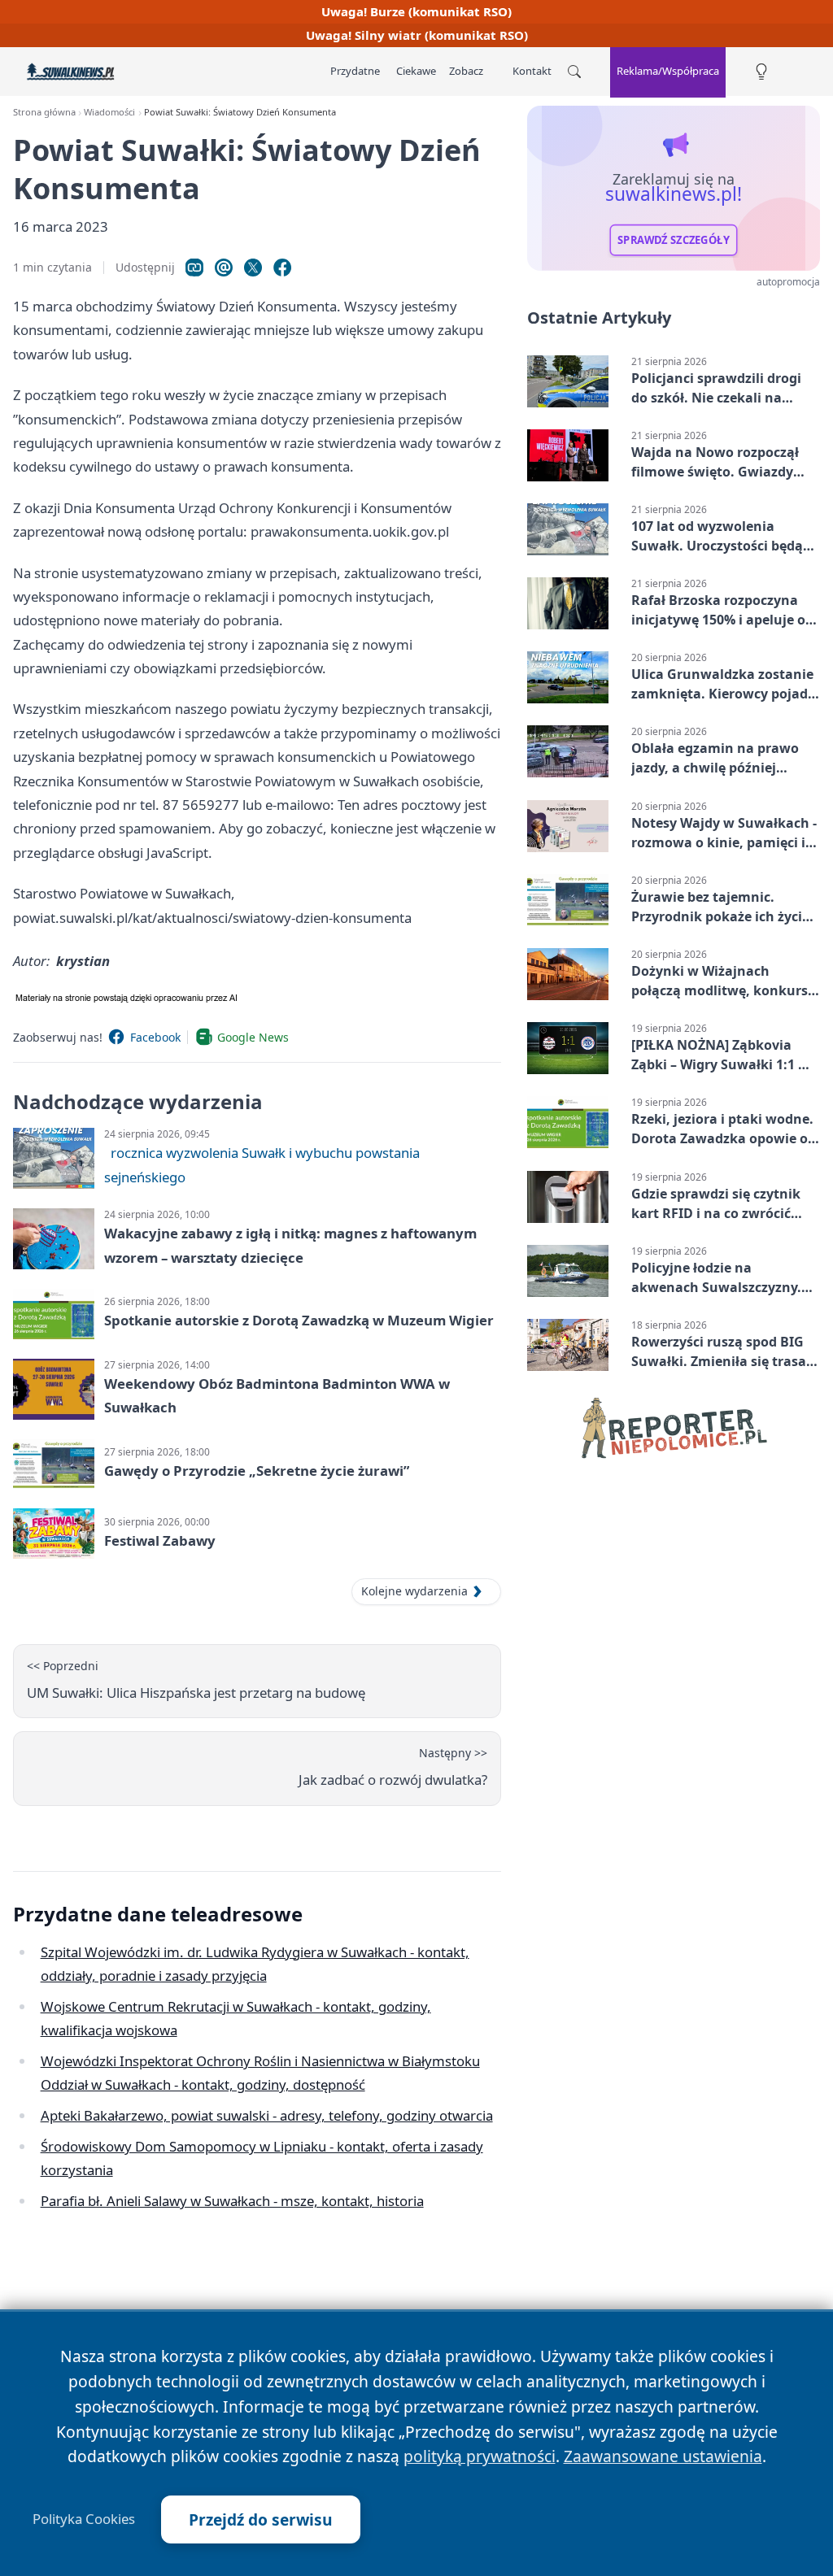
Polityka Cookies (84, 2519)
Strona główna (44, 112)
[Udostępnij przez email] (224, 268)
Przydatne (355, 71)
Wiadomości (109, 112)
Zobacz (466, 71)
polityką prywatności (480, 2456)
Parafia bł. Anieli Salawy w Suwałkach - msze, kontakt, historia (232, 2201)
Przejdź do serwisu (261, 2519)
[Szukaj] (574, 72)
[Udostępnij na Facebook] (282, 268)
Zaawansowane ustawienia (663, 2456)
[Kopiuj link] (194, 268)
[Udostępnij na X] (253, 268)
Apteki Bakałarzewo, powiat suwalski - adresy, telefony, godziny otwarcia (267, 2115)
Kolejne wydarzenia (414, 1591)
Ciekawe (416, 71)
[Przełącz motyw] (761, 72)
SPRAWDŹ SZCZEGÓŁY (674, 240)
